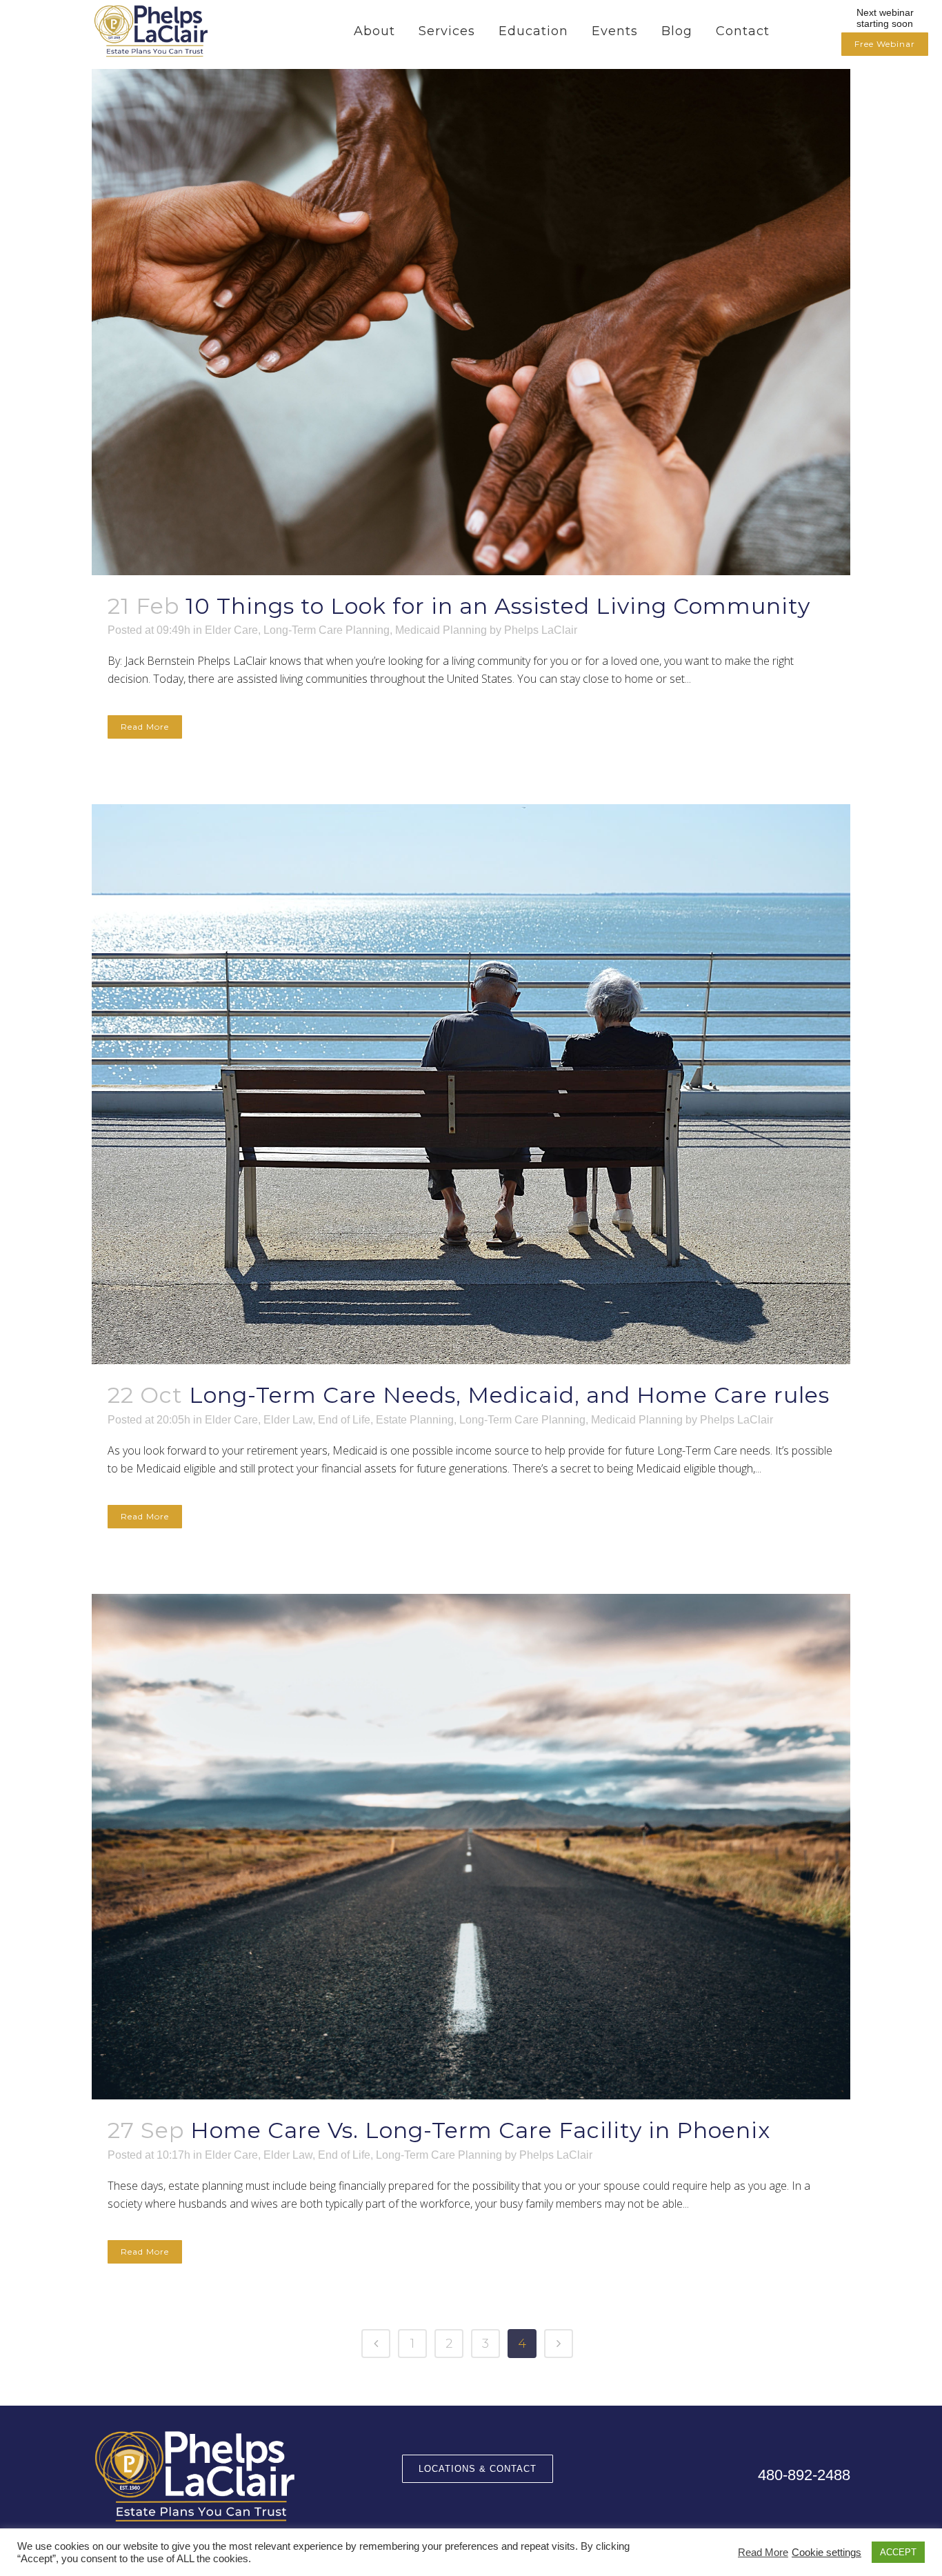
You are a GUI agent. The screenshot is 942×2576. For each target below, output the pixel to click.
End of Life (344, 1420)
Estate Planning (415, 1420)
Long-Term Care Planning (327, 630)
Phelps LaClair (541, 630)
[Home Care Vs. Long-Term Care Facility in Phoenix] (471, 1847)
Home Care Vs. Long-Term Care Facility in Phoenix (480, 2130)
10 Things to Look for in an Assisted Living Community (498, 606)
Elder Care (231, 630)
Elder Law (288, 1420)
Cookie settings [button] (826, 2553)
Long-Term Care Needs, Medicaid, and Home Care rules (509, 1395)
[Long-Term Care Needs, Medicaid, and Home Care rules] (471, 1084)
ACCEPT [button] (898, 2552)
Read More (145, 727)
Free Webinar (885, 44)
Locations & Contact (478, 2469)
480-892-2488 (804, 2475)
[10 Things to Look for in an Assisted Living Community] (471, 322)
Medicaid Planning (441, 630)
